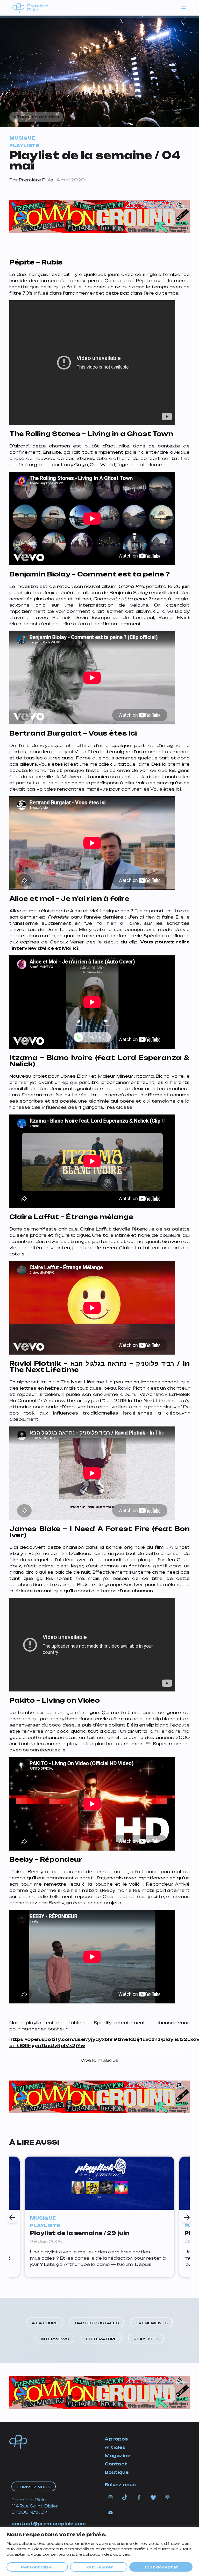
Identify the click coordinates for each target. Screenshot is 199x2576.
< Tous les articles (36, 117)
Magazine (118, 2456)
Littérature (101, 2339)
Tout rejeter (99, 2567)
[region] (99, 2551)
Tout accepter (161, 2567)
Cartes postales (97, 2323)
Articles (115, 2447)
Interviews (55, 2339)
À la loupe (45, 2323)
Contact (116, 2464)
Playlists (146, 2339)
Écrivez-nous (34, 2487)
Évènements (152, 2323)
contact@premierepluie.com (49, 2524)
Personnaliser (37, 2567)
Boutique (117, 2472)
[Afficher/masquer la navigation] (184, 6)
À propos (116, 2439)
